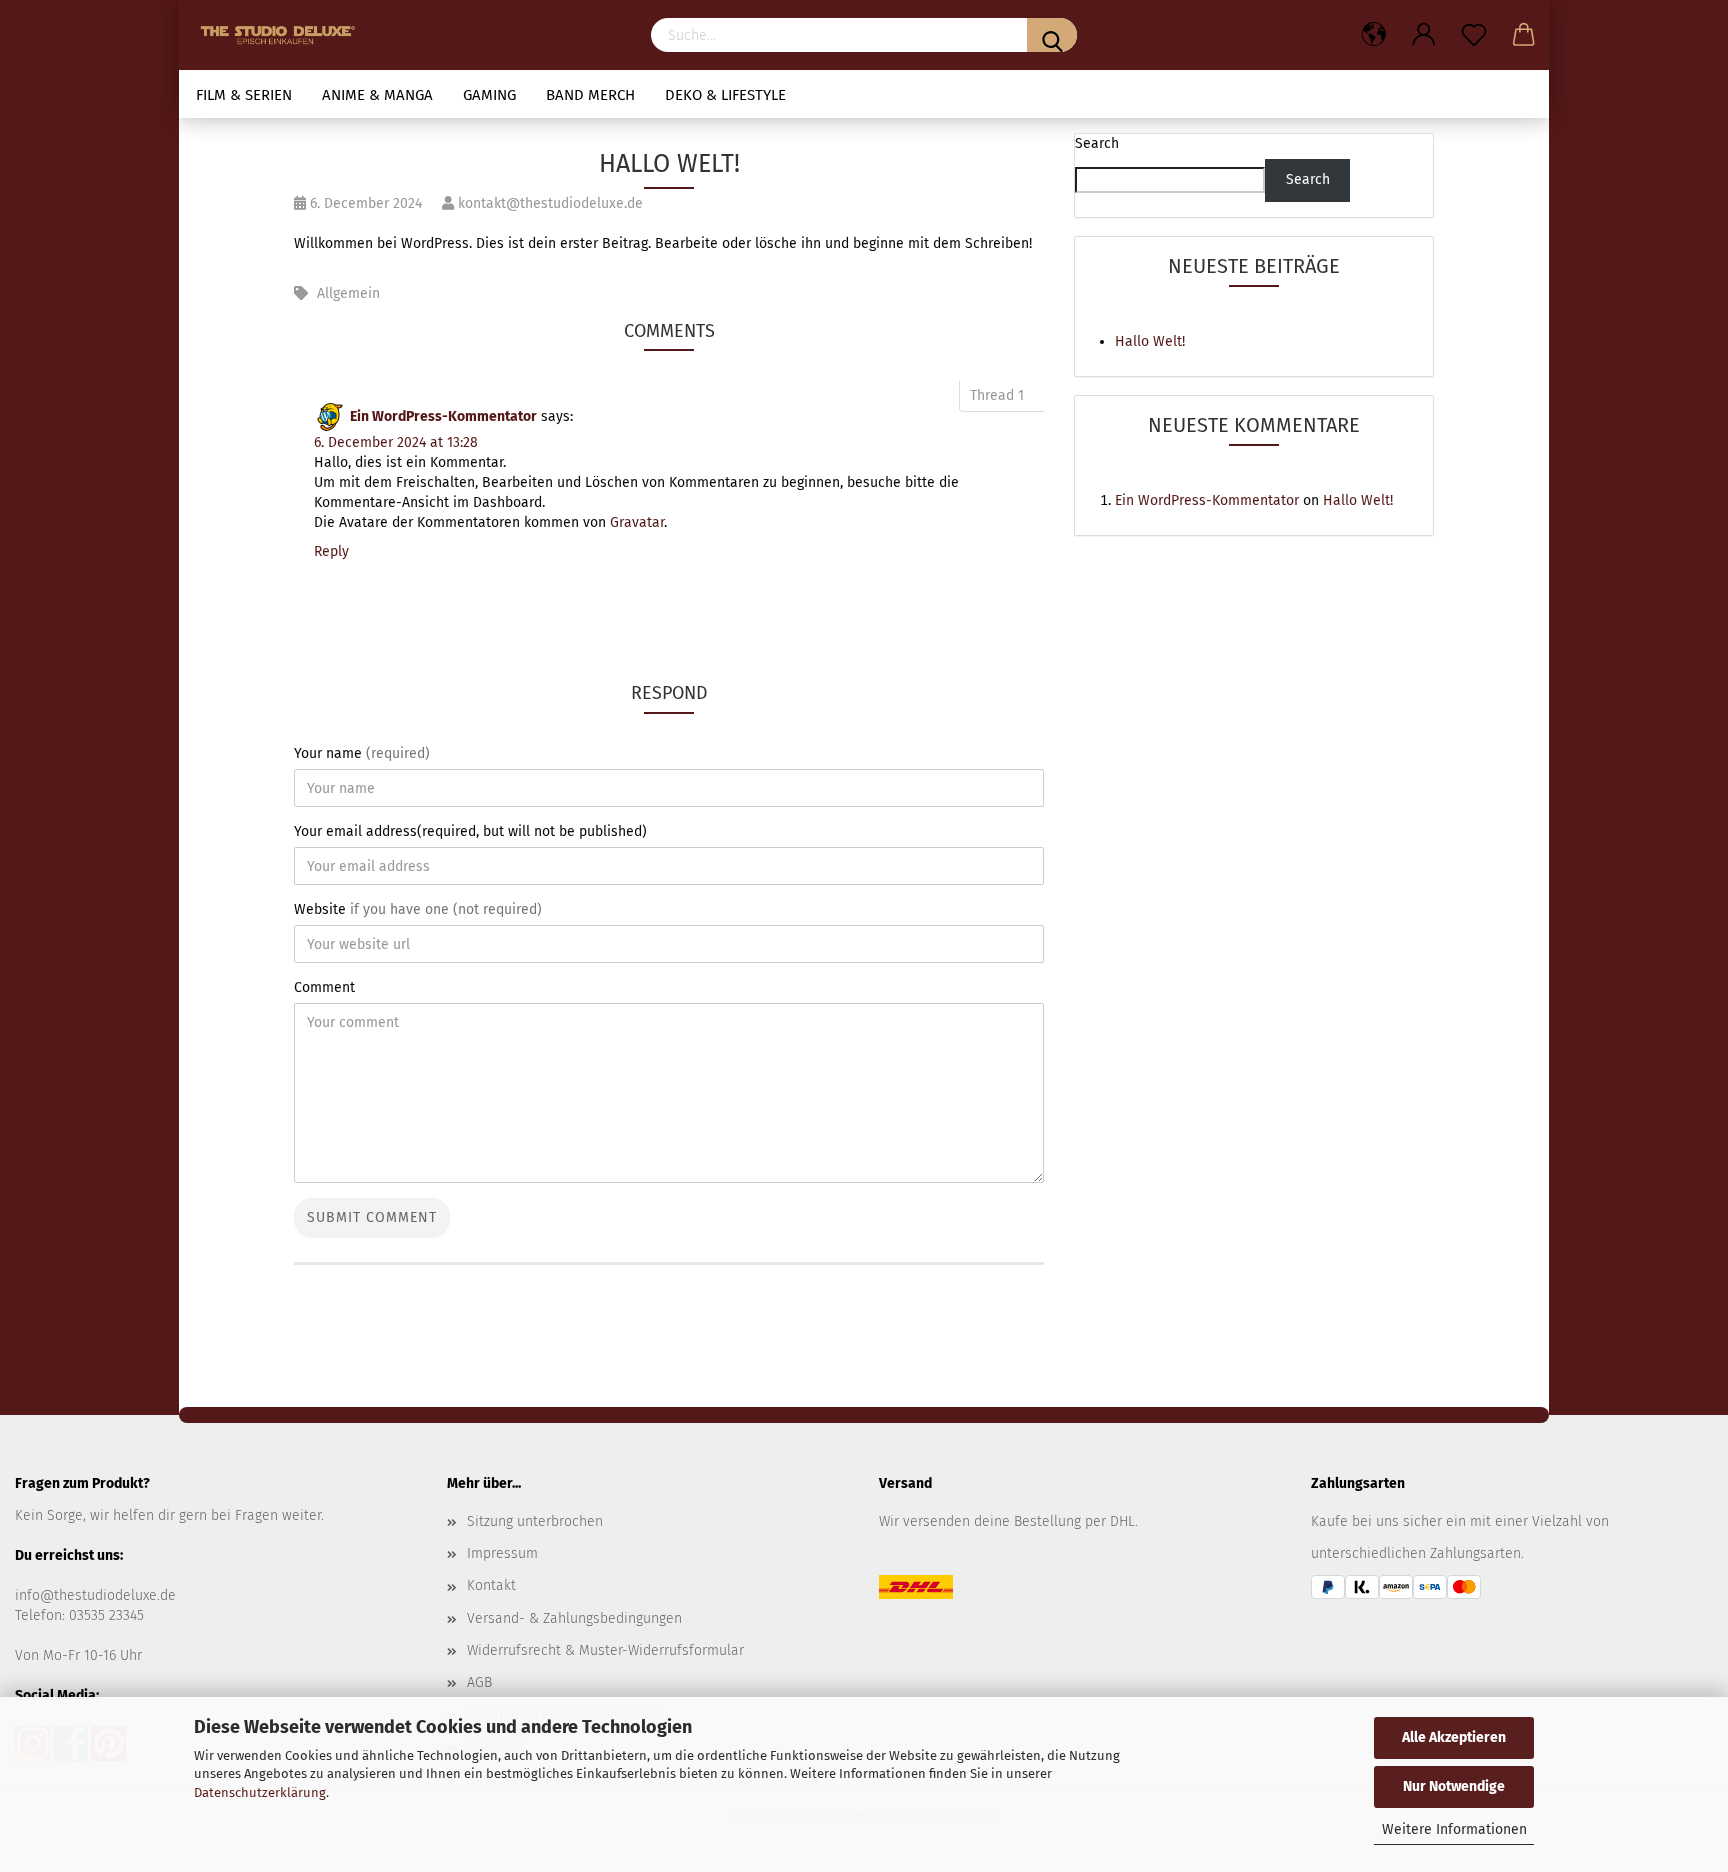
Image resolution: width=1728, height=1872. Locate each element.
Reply (331, 551)
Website (418, 909)
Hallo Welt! (1150, 341)
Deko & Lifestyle (725, 95)
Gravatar (637, 522)
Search (1097, 143)
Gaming (489, 95)
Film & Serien (244, 95)
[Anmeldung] (1424, 35)
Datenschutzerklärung (260, 1792)
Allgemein (348, 293)
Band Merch (590, 95)
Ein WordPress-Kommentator (443, 416)
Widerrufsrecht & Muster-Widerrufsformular (605, 1650)
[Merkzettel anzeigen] (1474, 35)
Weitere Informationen (1454, 1829)
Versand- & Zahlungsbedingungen (574, 1618)
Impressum (502, 1553)
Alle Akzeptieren (1454, 1737)
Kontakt (491, 1585)
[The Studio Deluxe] (283, 35)
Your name (362, 753)
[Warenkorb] (1524, 35)
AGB (479, 1682)
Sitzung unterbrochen (535, 1521)
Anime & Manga (377, 95)
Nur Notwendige (1454, 1786)
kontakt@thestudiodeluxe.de (548, 203)
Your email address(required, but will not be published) (470, 831)
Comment (324, 987)
